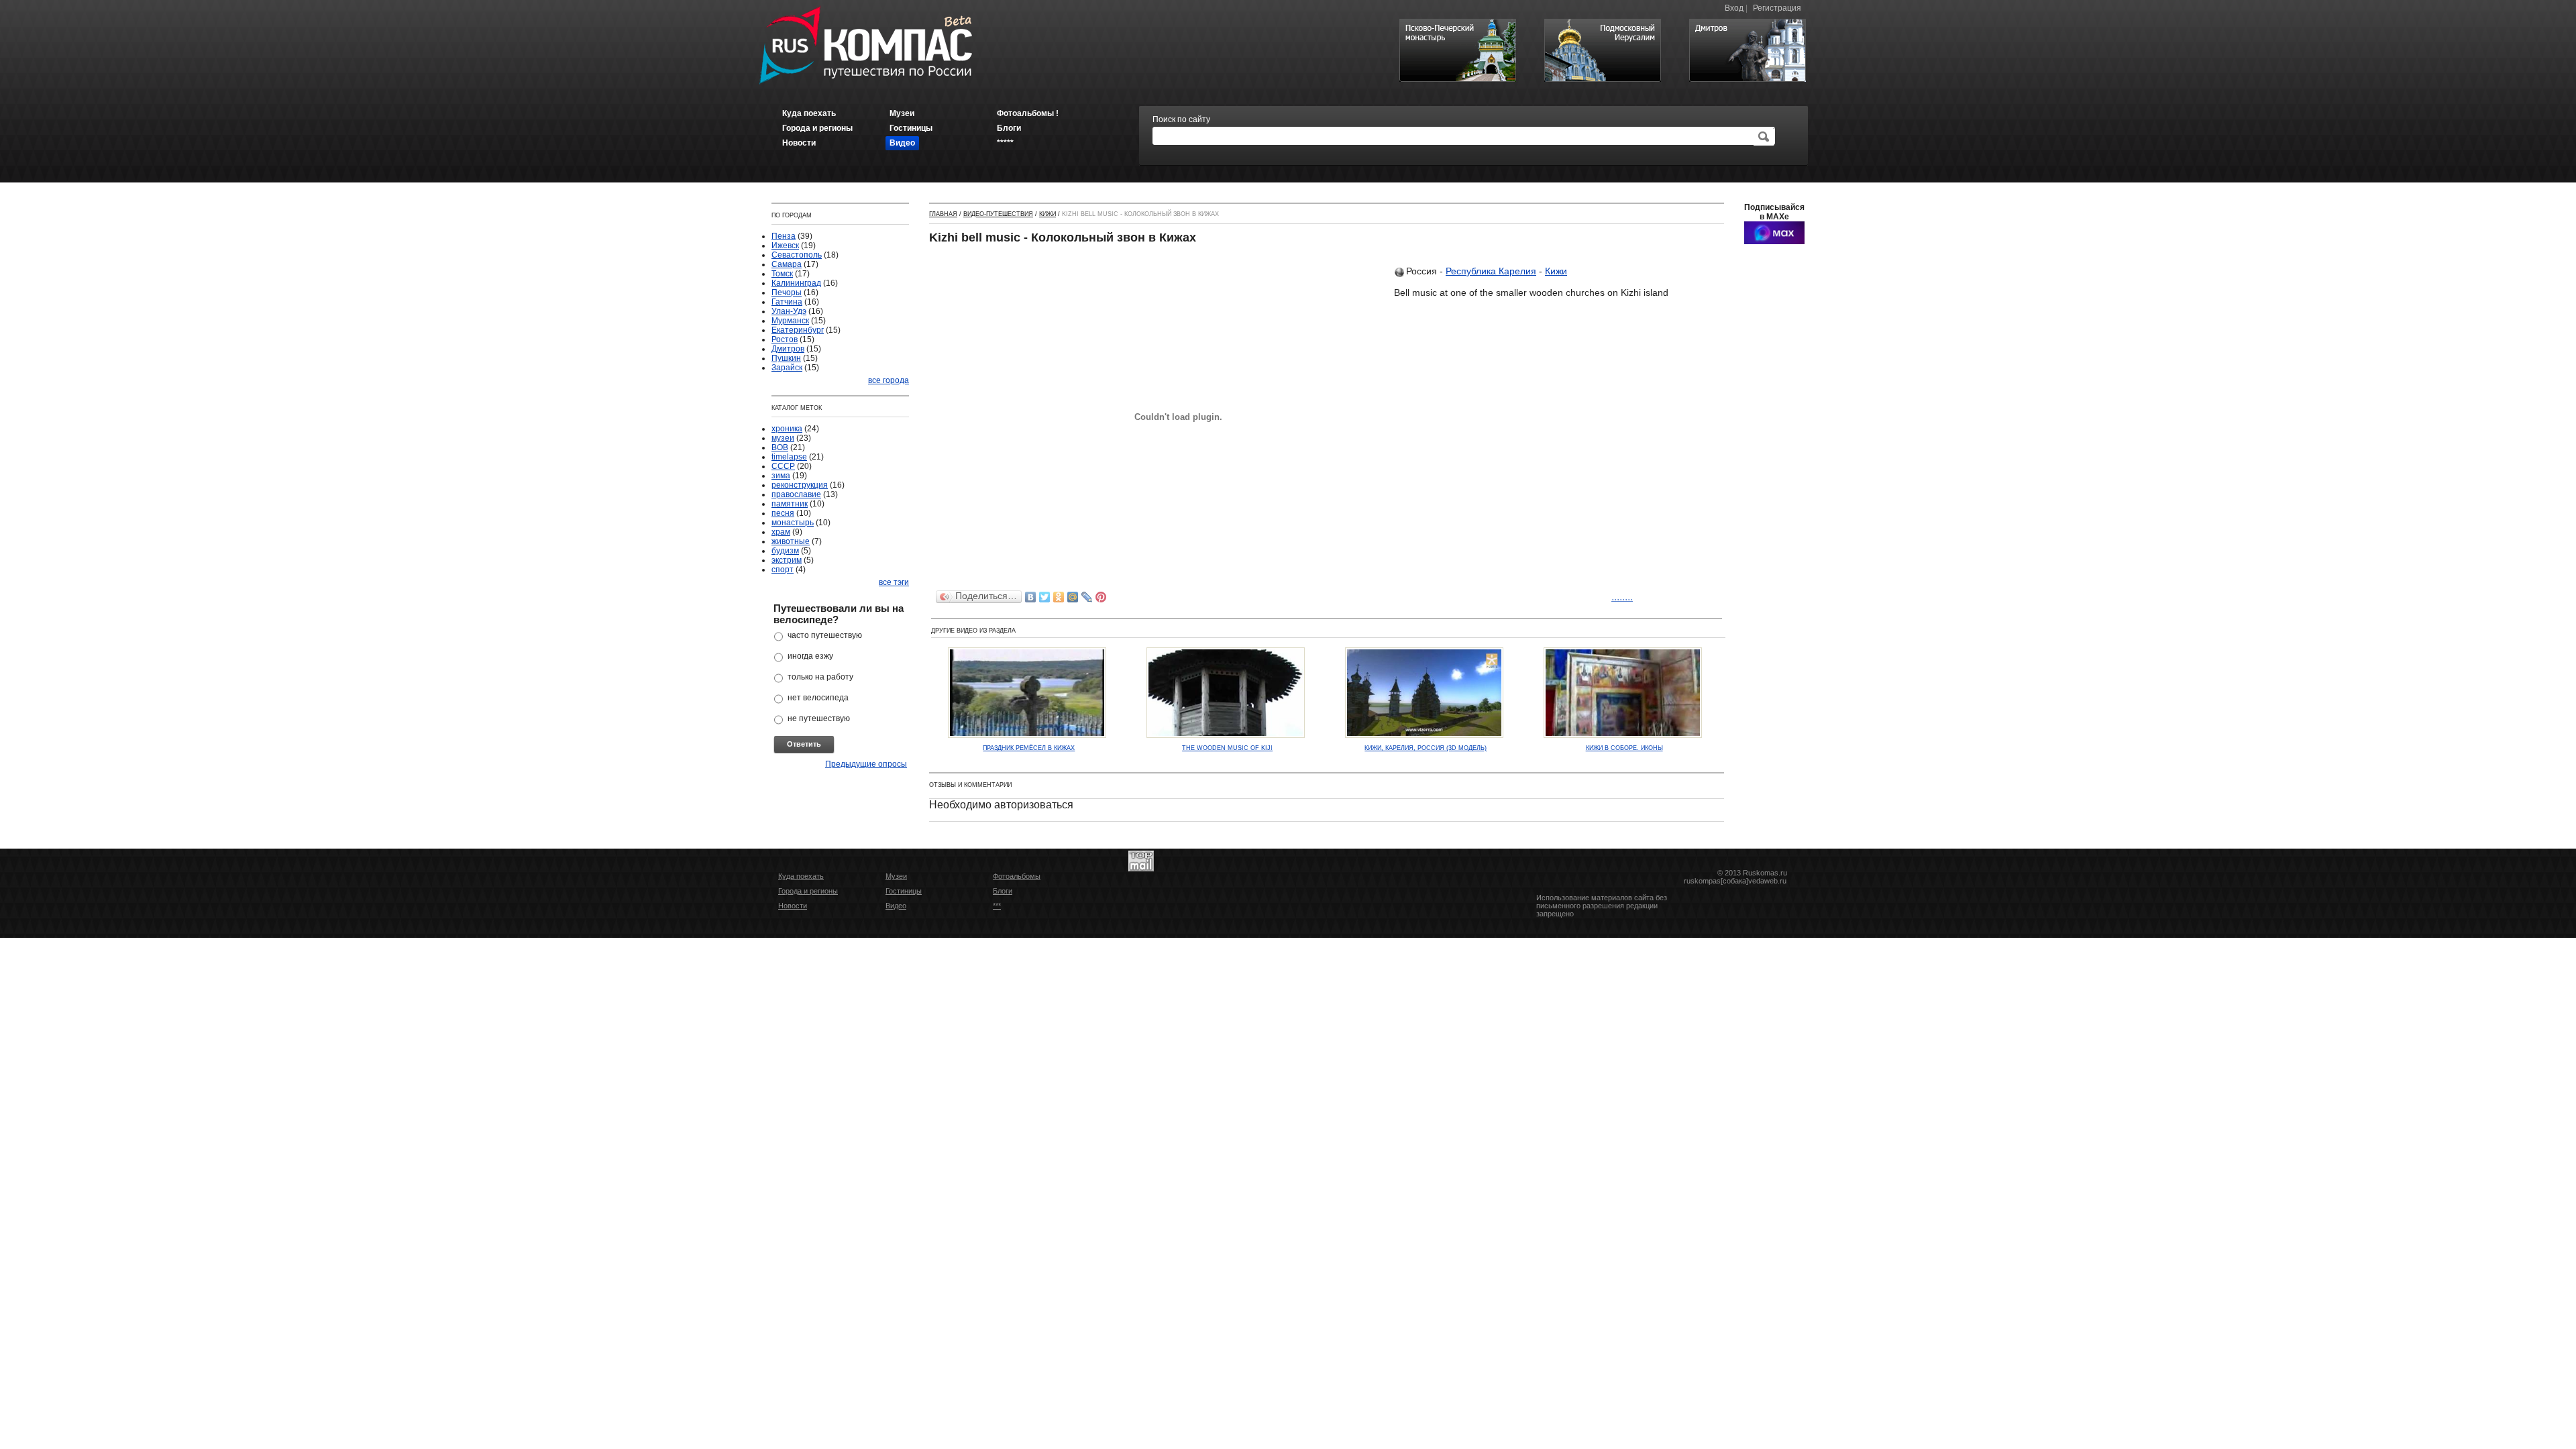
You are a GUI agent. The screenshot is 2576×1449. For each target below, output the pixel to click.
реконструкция (800, 485)
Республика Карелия (1491, 271)
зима (781, 476)
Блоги (1003, 891)
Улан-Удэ (789, 311)
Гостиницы (904, 891)
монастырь (793, 523)
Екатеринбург (798, 330)
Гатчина (787, 302)
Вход (1734, 8)
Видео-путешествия (998, 214)
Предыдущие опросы (866, 764)
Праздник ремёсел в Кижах (1029, 748)
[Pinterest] (1101, 597)
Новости (793, 906)
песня (783, 513)
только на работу (820, 677)
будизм (785, 551)
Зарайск (787, 368)
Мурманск (790, 321)
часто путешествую (825, 635)
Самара (787, 264)
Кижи (1048, 214)
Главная (943, 214)
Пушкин (786, 358)
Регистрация (1777, 8)
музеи (783, 438)
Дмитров (788, 349)
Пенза (784, 236)
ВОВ (780, 447)
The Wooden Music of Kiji (1227, 748)
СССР (783, 466)
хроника (787, 429)
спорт (783, 570)
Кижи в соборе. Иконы (1624, 748)
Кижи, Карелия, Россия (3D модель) (1426, 748)
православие (796, 494)
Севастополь (797, 255)
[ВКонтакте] (1031, 597)
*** (997, 906)
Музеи (896, 876)
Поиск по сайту (1181, 119)
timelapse (789, 457)
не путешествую (819, 718)
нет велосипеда (818, 698)
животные (791, 541)
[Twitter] (1045, 597)
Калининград (796, 283)
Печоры (787, 292)
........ (1622, 597)
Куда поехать (801, 876)
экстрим (787, 560)
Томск (782, 274)
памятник (790, 504)
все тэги (894, 582)
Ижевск (785, 246)
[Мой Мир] (1073, 597)
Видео (896, 906)
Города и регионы (808, 891)
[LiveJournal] (1087, 597)
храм (781, 532)
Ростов (785, 339)
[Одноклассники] (1059, 597)
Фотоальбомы (1017, 876)
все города (889, 380)
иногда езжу (810, 656)
